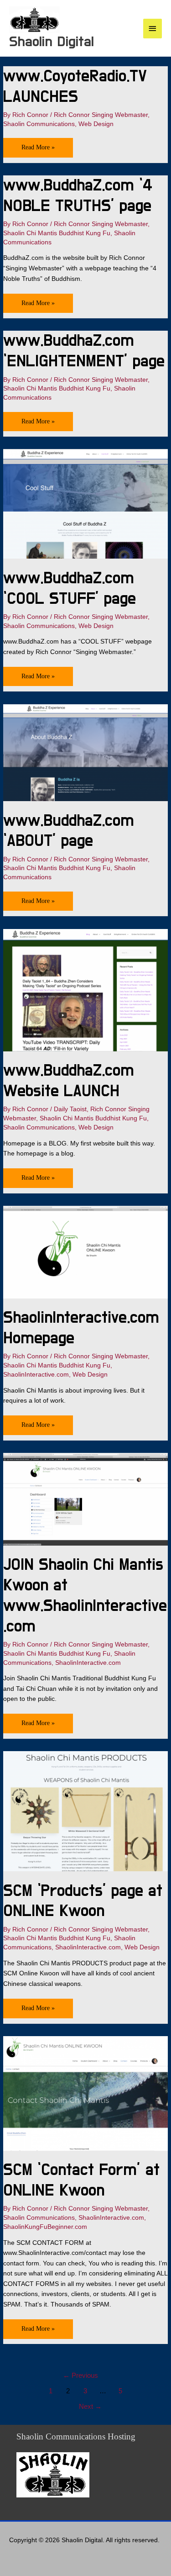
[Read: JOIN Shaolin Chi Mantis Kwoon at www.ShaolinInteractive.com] (85, 1499)
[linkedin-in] (14, 2557)
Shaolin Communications (39, 124)
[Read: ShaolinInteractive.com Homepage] (85, 1252)
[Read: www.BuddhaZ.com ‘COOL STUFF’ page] (85, 504)
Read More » (47, 144)
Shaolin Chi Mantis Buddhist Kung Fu (57, 233)
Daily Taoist (70, 1109)
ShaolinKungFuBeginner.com (45, 2227)
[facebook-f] (25, 2557)
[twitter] (35, 2557)
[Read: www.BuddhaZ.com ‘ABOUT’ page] (85, 752)
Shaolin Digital (52, 42)
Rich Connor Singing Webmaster (101, 115)
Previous (80, 2375)
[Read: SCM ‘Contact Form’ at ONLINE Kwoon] (85, 2093)
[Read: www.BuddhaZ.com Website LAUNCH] (85, 990)
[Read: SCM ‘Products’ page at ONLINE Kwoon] (85, 1811)
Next (90, 2407)
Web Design (96, 124)
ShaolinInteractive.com (36, 1375)
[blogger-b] (46, 2557)
